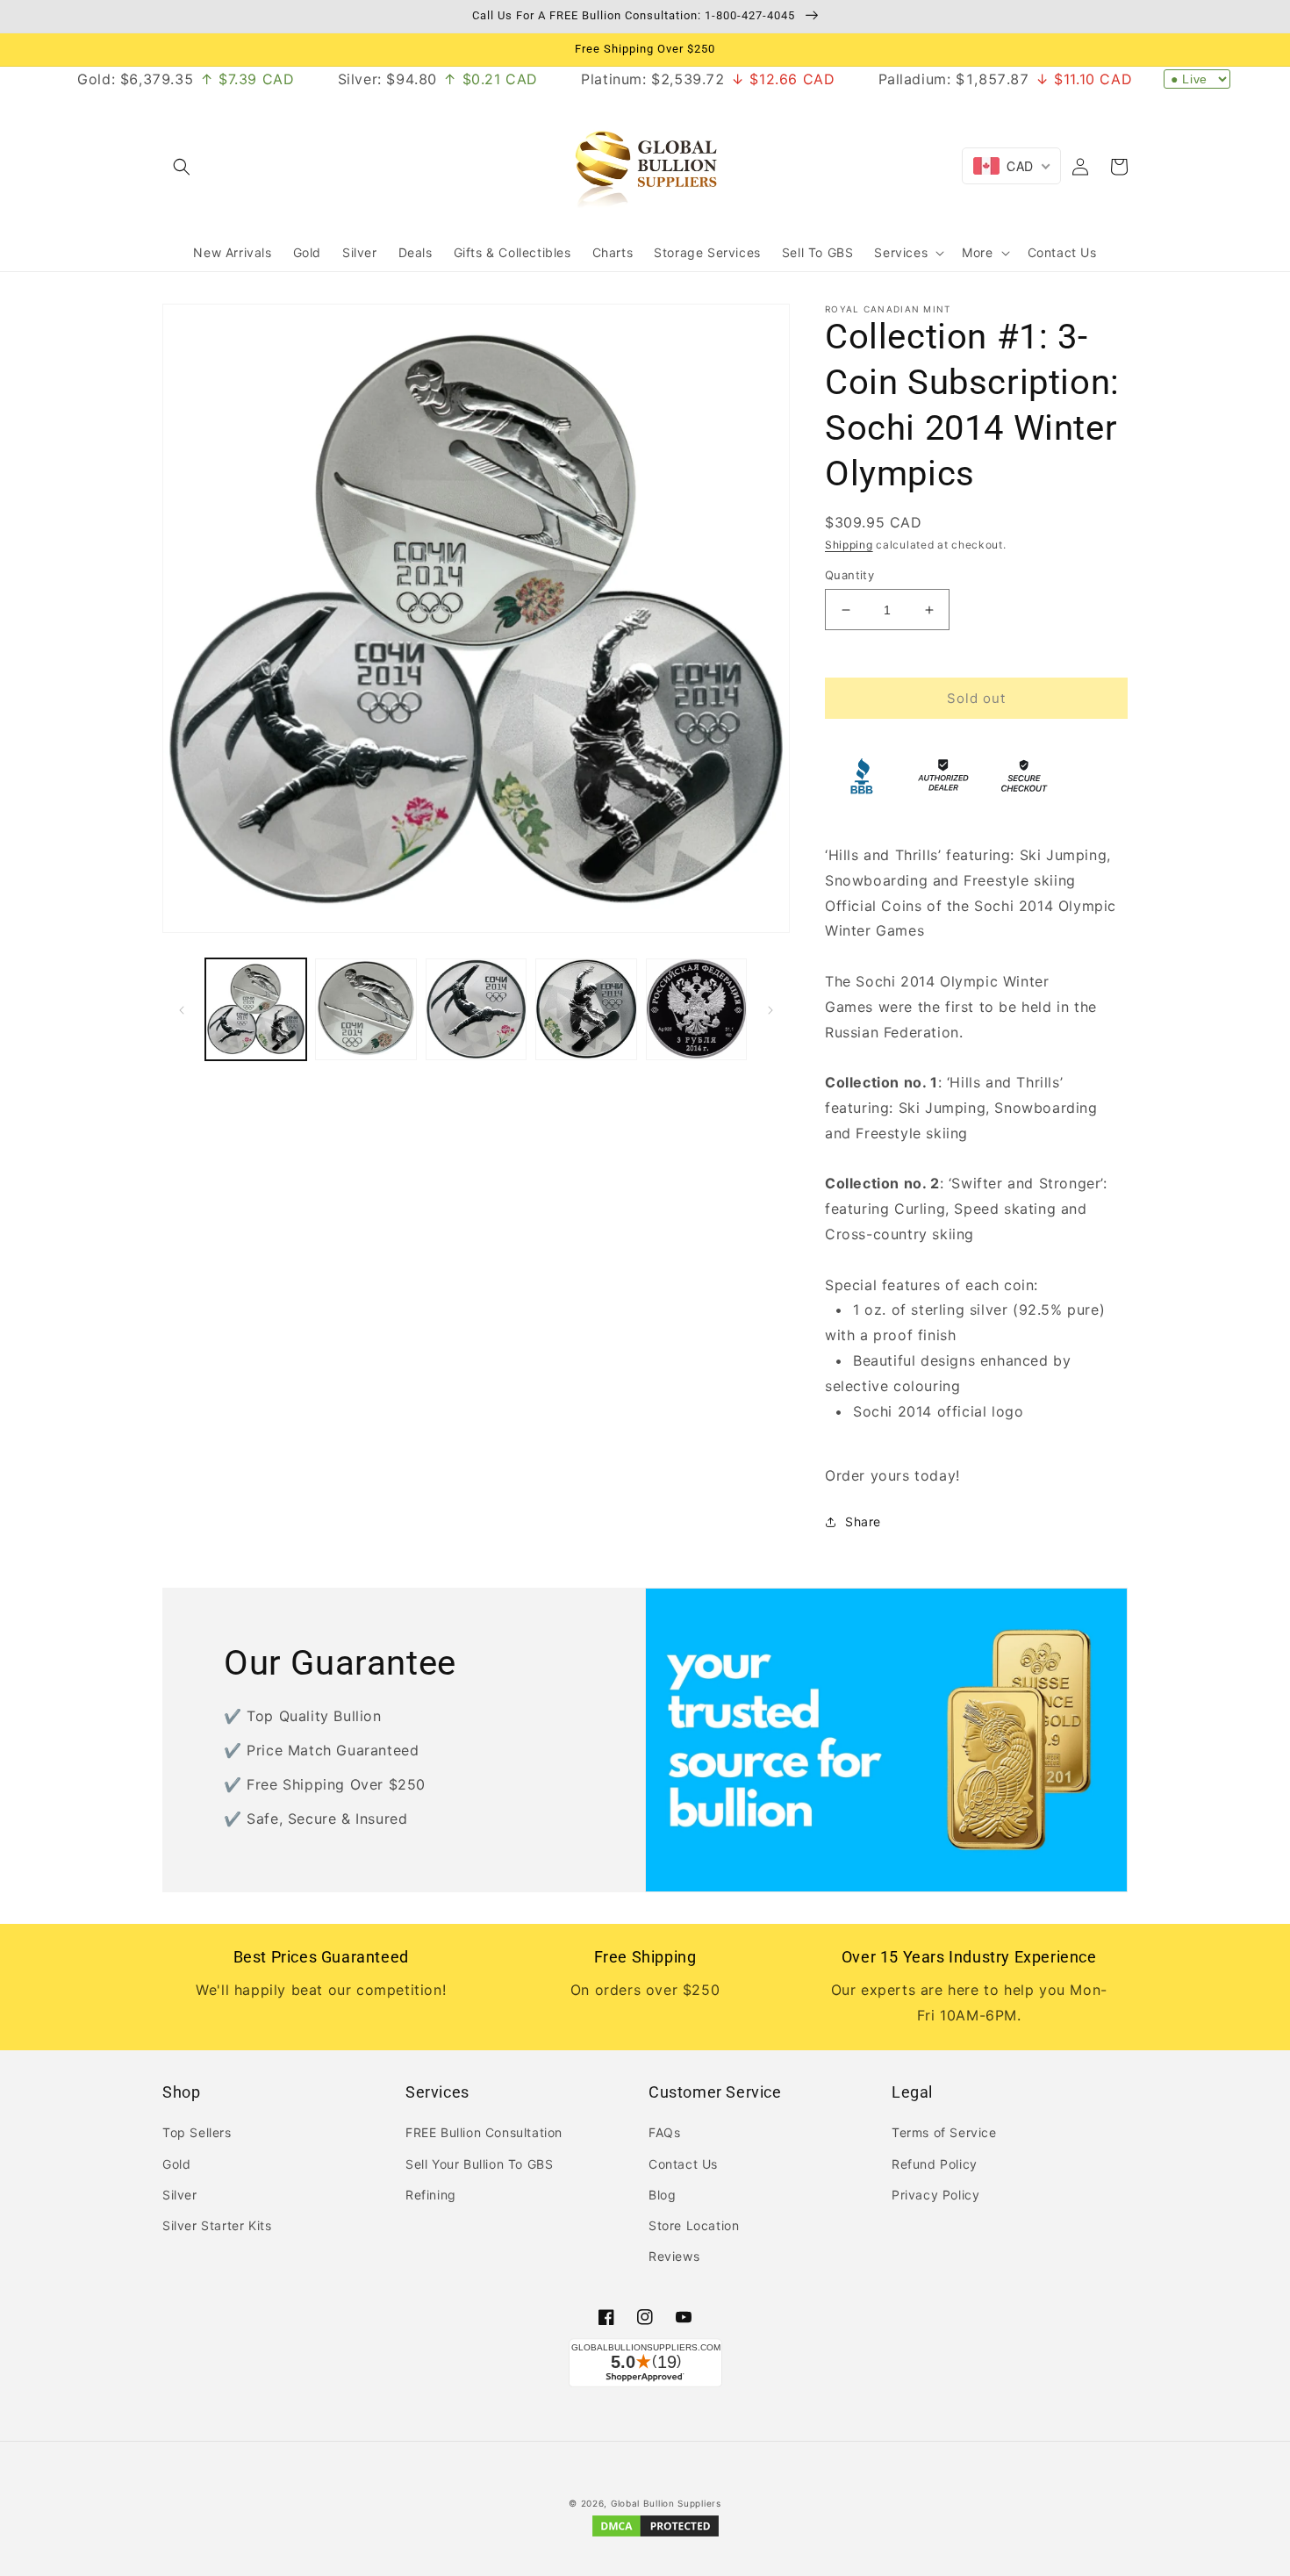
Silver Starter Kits (217, 2225)
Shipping (849, 545)
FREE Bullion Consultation (484, 2132)
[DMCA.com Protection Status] (656, 2535)
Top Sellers (197, 2132)
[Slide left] (182, 1008)
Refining (431, 2195)
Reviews (674, 2256)
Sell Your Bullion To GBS (479, 2164)
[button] (182, 167)
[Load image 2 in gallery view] (365, 1009)
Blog (662, 2195)
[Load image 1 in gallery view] (256, 1009)
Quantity (849, 575)
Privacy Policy (935, 2195)
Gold (176, 2164)
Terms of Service (944, 2132)
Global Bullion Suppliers (666, 2503)
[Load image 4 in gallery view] (586, 1009)
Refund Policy (935, 2164)
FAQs (664, 2132)
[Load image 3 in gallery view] (476, 1009)
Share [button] (863, 1521)
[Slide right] (770, 1008)
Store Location (694, 2225)
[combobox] (1011, 166)
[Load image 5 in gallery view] (696, 1009)
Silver (180, 2195)
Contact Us (683, 2164)
